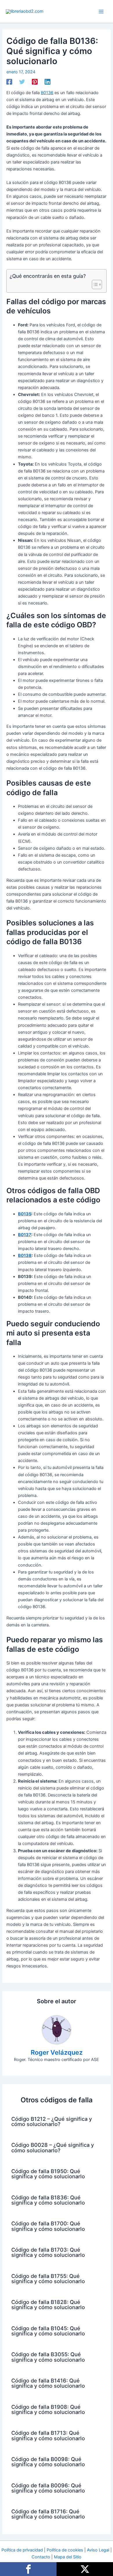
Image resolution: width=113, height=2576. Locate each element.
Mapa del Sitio (68, 2557)
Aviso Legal (98, 2550)
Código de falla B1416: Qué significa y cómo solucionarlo (48, 2383)
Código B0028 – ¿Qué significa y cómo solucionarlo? (53, 2147)
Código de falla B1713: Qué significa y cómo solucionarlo (48, 2435)
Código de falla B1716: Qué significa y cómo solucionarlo (48, 2514)
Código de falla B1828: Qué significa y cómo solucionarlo (48, 2305)
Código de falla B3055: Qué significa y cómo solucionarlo (48, 2357)
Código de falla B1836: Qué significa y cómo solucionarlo (48, 2200)
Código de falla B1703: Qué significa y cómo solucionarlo (48, 2252)
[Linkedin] (48, 82)
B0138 (25, 1256)
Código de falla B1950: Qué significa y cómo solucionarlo (48, 2174)
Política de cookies (65, 2550)
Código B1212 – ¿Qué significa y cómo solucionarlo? (52, 2121)
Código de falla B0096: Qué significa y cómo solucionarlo (48, 2488)
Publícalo (85, 2569)
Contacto (41, 2557)
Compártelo (28, 2569)
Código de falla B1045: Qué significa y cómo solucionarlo (48, 2331)
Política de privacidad (22, 2550)
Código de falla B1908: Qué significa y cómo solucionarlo (48, 2409)
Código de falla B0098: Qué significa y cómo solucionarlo (48, 2462)
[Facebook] (9, 82)
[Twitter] (22, 82)
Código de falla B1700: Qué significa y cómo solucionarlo (48, 2226)
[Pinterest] (35, 82)
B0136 (47, 93)
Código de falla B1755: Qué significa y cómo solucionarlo (48, 2279)
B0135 (25, 1214)
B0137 (25, 1235)
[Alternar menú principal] (101, 12)
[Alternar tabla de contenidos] (94, 284)
